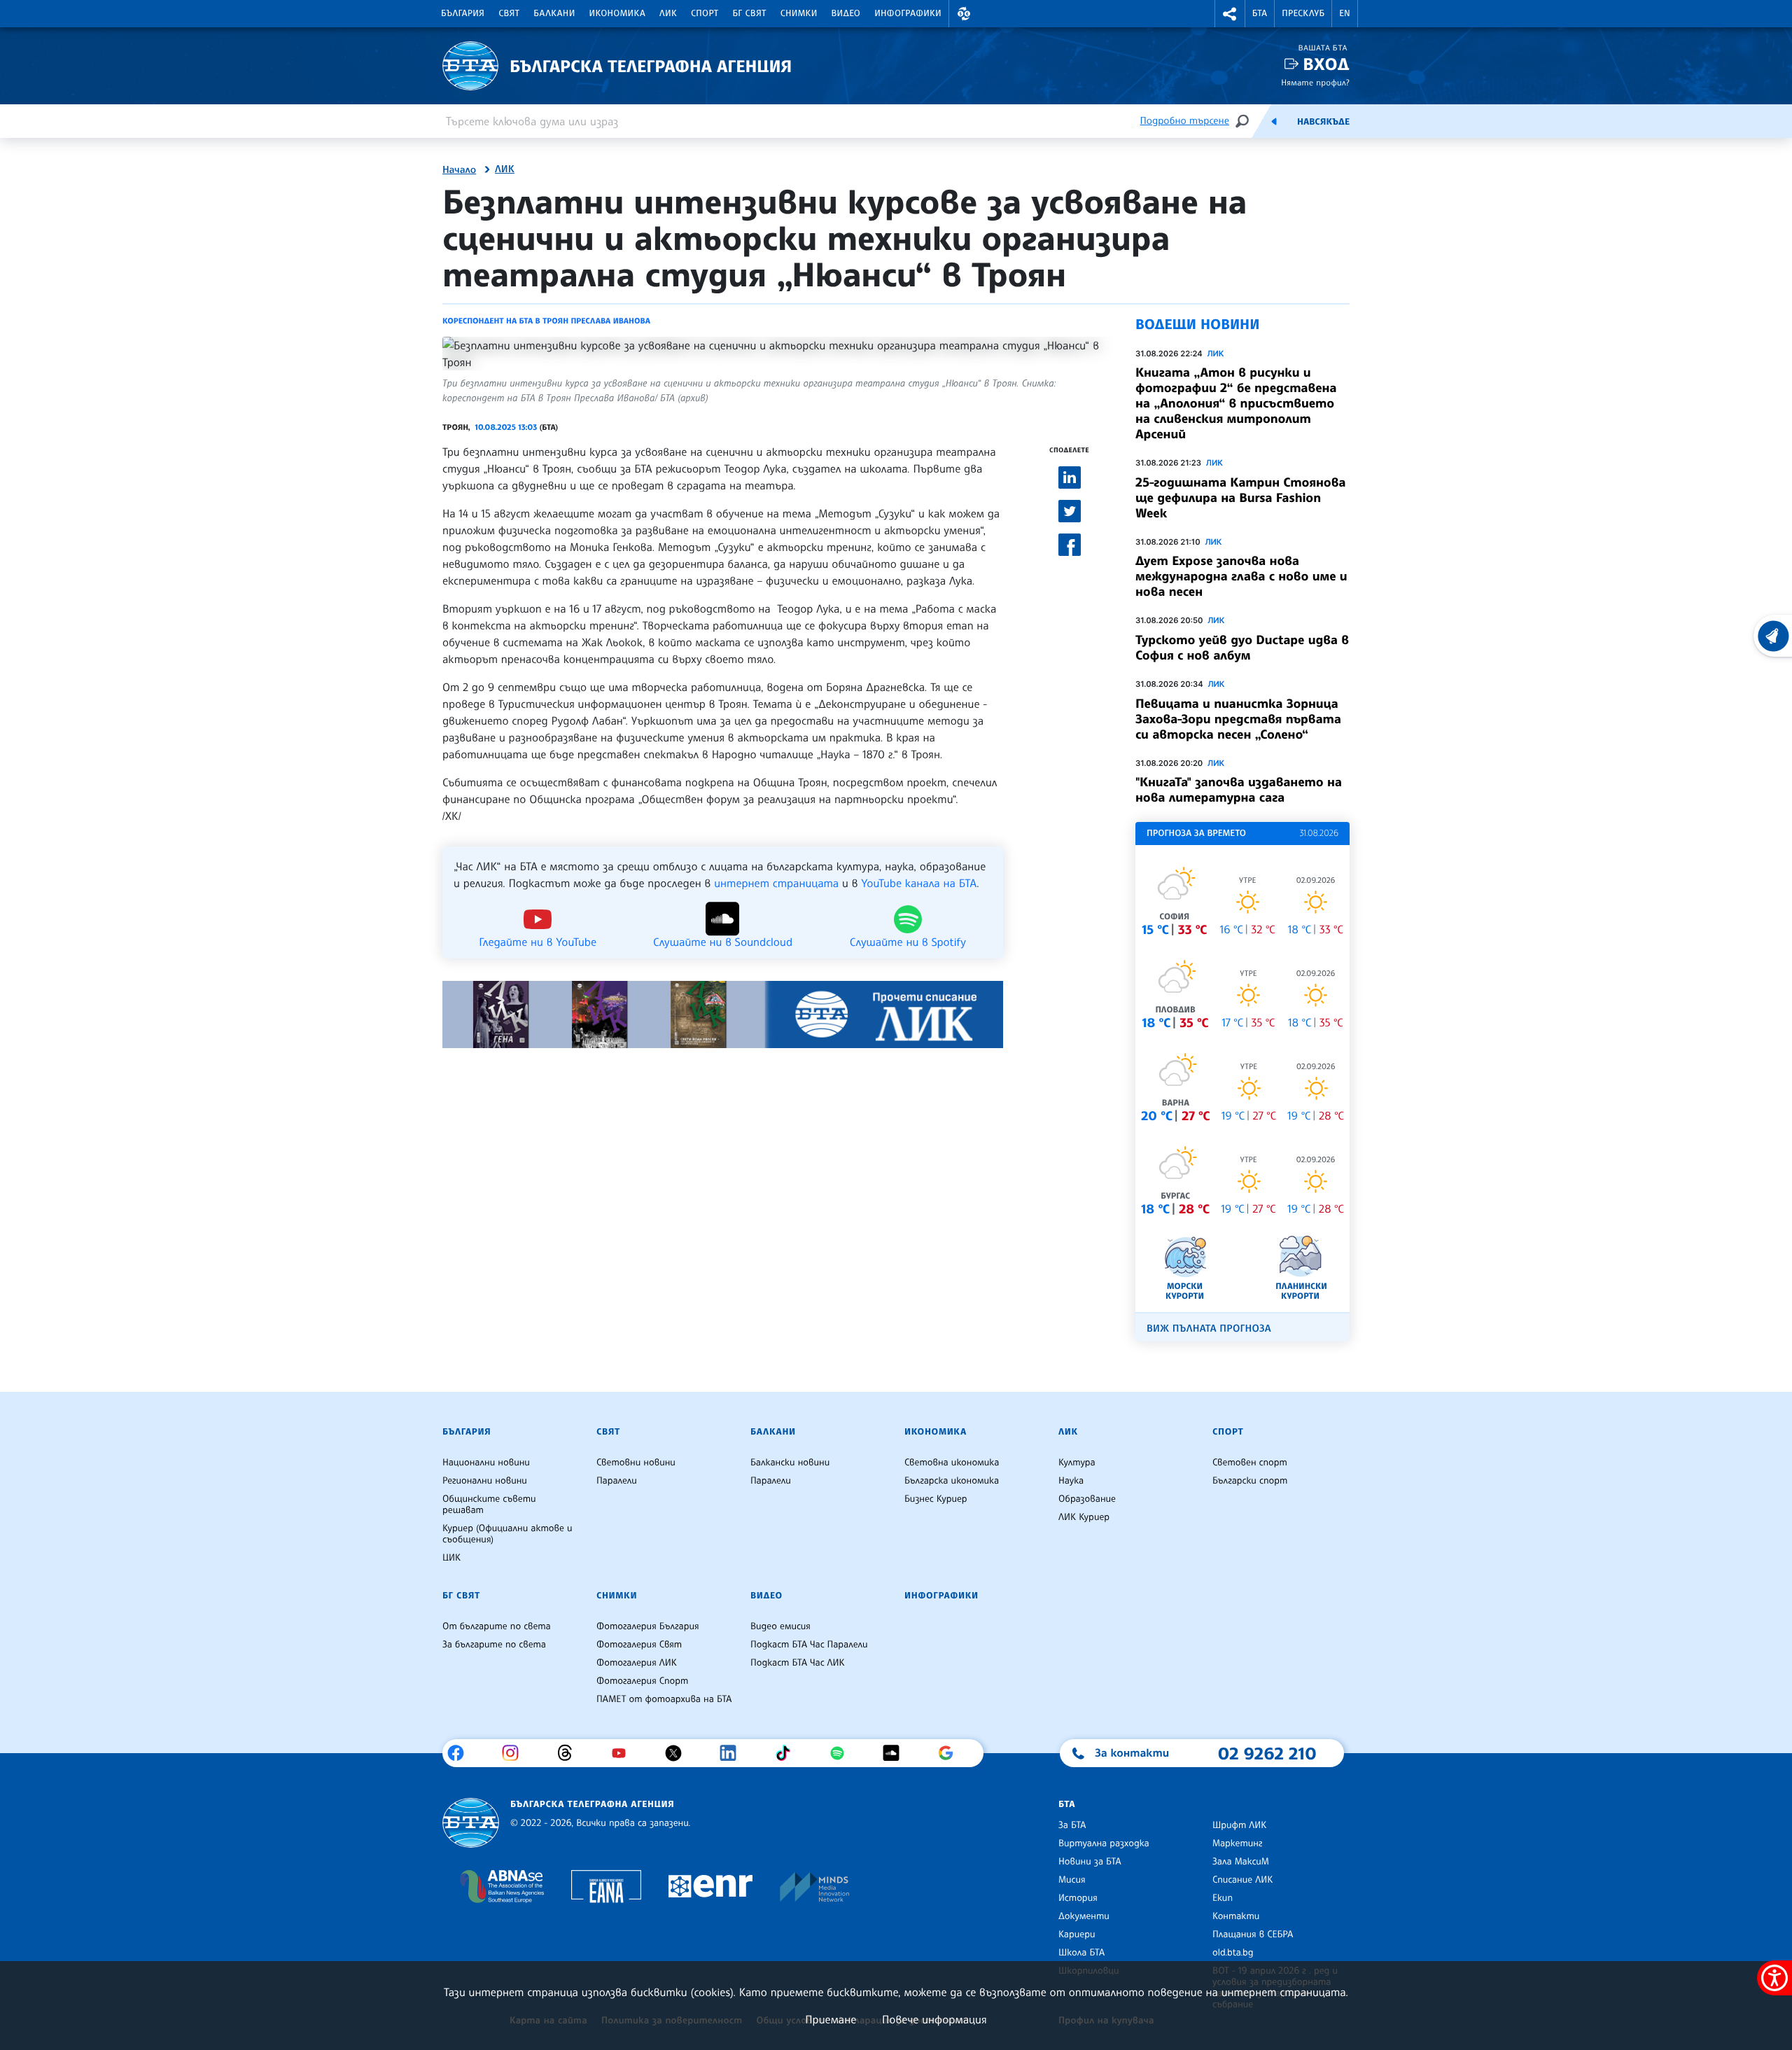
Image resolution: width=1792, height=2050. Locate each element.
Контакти (1236, 1916)
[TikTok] (788, 1753)
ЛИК (668, 13)
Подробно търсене (1185, 121)
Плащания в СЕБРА (1253, 1934)
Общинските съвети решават (489, 1505)
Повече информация (934, 2019)
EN (1345, 13)
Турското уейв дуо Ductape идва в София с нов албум (1242, 648)
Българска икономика (952, 1481)
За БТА (1072, 1825)
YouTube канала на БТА (919, 883)
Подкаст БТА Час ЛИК (798, 1663)
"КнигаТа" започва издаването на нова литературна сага (1239, 790)
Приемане (831, 2019)
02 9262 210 (1267, 1753)
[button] (964, 14)
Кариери (1077, 1934)
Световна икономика (952, 1463)
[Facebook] (461, 1753)
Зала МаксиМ (1241, 1862)
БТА (1260, 13)
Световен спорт (1250, 1463)
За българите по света (494, 1645)
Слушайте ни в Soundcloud (723, 941)
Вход (1326, 64)
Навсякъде (1323, 122)
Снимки (799, 13)
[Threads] (570, 1753)
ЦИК (451, 1558)
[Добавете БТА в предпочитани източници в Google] (951, 1753)
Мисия (1072, 1880)
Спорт (705, 13)
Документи (1084, 1916)
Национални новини (486, 1463)
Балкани (554, 13)
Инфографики (908, 13)
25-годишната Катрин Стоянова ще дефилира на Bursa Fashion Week (1240, 498)
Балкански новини (790, 1463)
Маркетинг (1237, 1843)
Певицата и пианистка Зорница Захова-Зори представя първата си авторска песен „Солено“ (1238, 719)
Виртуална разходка (1104, 1843)
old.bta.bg (1233, 1953)
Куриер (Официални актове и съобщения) (507, 1534)
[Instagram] (516, 1753)
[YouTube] (624, 1753)
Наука (1071, 1481)
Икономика (618, 13)
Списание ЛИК (1242, 1880)
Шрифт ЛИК (1239, 1825)
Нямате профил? (1315, 82)
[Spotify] (842, 1753)
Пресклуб (1303, 13)
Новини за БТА (1090, 1862)
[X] (679, 1753)
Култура (1077, 1463)
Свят (509, 13)
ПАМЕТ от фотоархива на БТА (664, 1699)
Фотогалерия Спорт (642, 1681)
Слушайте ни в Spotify (908, 941)
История (1078, 1898)
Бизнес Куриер (936, 1499)
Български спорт (1250, 1481)
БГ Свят (750, 13)
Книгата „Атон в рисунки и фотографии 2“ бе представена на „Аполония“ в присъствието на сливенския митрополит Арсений (1236, 403)
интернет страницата (776, 883)
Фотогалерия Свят (639, 1645)
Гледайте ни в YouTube (538, 941)
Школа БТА (1081, 1953)
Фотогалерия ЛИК (637, 1663)
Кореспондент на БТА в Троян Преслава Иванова (546, 321)
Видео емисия (780, 1626)
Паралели (617, 1481)
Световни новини (636, 1463)
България (463, 13)
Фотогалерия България (648, 1626)
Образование (1087, 1499)
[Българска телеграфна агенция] (471, 1823)
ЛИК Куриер (1084, 1517)
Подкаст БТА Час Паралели (809, 1645)
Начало (459, 170)
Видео (846, 13)
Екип (1223, 1898)
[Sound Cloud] (896, 1753)
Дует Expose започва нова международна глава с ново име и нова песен (1241, 576)
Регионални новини (485, 1481)
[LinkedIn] (733, 1753)
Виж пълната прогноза (1209, 1329)
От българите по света (497, 1626)
